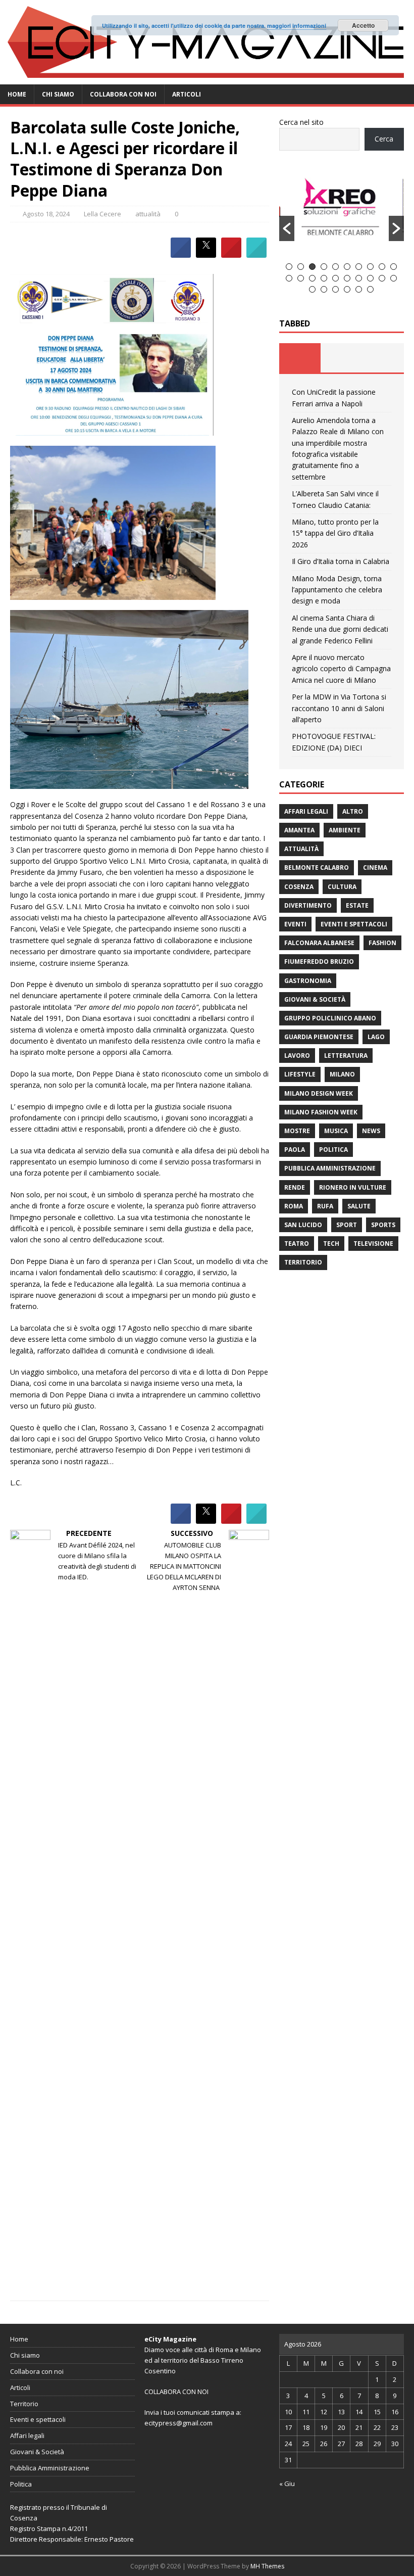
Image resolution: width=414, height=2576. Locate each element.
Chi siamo (58, 94)
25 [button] (359, 289)
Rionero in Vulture (353, 1187)
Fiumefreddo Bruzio (319, 962)
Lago (376, 1037)
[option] (342, 211)
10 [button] (394, 267)
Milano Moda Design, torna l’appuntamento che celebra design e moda (337, 590)
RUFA (325, 1206)
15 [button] (335, 278)
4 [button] (324, 267)
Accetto (363, 25)
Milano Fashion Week (321, 1112)
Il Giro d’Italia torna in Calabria (341, 561)
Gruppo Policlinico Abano (330, 1018)
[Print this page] (256, 255)
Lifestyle (300, 1074)
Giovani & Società (315, 999)
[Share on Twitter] (206, 255)
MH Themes (267, 2566)
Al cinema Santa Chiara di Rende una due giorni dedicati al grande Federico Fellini (340, 629)
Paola (295, 1150)
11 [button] (289, 278)
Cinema (375, 868)
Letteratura (346, 1056)
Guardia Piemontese (319, 1037)
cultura (342, 887)
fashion (382, 943)
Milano (342, 1074)
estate (357, 905)
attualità (148, 214)
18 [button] (370, 278)
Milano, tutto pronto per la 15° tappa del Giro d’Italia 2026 (335, 533)
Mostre (297, 1131)
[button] (287, 228)
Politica (333, 1150)
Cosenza (299, 887)
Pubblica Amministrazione (330, 1168)
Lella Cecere (102, 214)
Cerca (384, 139)
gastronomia (308, 981)
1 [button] (289, 267)
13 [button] (312, 278)
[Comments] (383, 358)
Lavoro (297, 1056)
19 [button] (382, 278)
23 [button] (335, 289)
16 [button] (347, 278)
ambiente (345, 830)
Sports (383, 1225)
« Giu (287, 2484)
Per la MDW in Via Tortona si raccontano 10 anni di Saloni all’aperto (339, 708)
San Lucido (303, 1225)
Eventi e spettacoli (354, 924)
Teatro (297, 1244)
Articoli (187, 94)
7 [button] (359, 267)
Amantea (299, 830)
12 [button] (301, 278)
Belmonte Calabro (317, 868)
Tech (331, 1244)
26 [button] (370, 289)
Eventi (295, 924)
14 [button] (324, 278)
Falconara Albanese (319, 943)
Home (17, 94)
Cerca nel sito (301, 122)
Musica (336, 1131)
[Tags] (341, 358)
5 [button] (335, 267)
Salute (359, 1206)
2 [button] (301, 267)
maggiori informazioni (297, 26)
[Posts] (300, 358)
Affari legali (306, 811)
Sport (347, 1225)
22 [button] (324, 289)
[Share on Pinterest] (231, 255)
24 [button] (347, 289)
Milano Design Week (319, 1093)
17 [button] (359, 278)
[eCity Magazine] (207, 78)
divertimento (308, 905)
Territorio (303, 1262)
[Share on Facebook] (181, 255)
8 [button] (370, 267)
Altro (353, 811)
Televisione (373, 1244)
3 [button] (312, 267)
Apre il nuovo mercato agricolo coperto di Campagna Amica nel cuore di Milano (341, 669)
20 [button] (394, 278)
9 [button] (382, 267)
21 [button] (312, 289)
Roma (294, 1206)
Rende (295, 1187)
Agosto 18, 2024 (46, 214)
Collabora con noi (123, 94)
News (371, 1131)
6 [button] (347, 267)
